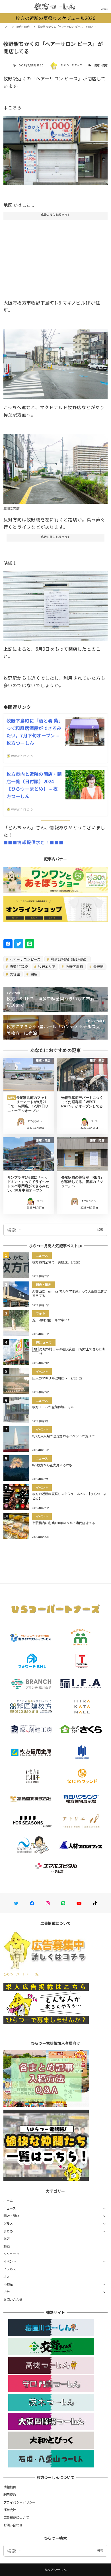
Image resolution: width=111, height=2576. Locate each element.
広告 (7, 2292)
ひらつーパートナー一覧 (21, 1974)
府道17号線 (18, 966)
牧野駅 (98, 966)
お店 (7, 2238)
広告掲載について (16, 2517)
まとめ (8, 2231)
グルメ (8, 2223)
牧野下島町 (74, 966)
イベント (10, 2261)
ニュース (10, 2208)
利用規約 (10, 2495)
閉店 (34, 974)
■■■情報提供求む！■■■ (33, 842)
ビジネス (10, 2269)
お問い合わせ (13, 2299)
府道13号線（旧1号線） (69, 959)
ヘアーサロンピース (25, 959)
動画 (7, 2246)
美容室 (15, 974)
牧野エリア (46, 966)
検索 (100, 1230)
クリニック (11, 2254)
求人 (7, 2277)
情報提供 (10, 2487)
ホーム (8, 2201)
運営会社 (10, 2510)
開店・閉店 (101, 65)
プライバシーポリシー (19, 2502)
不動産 (8, 2284)
